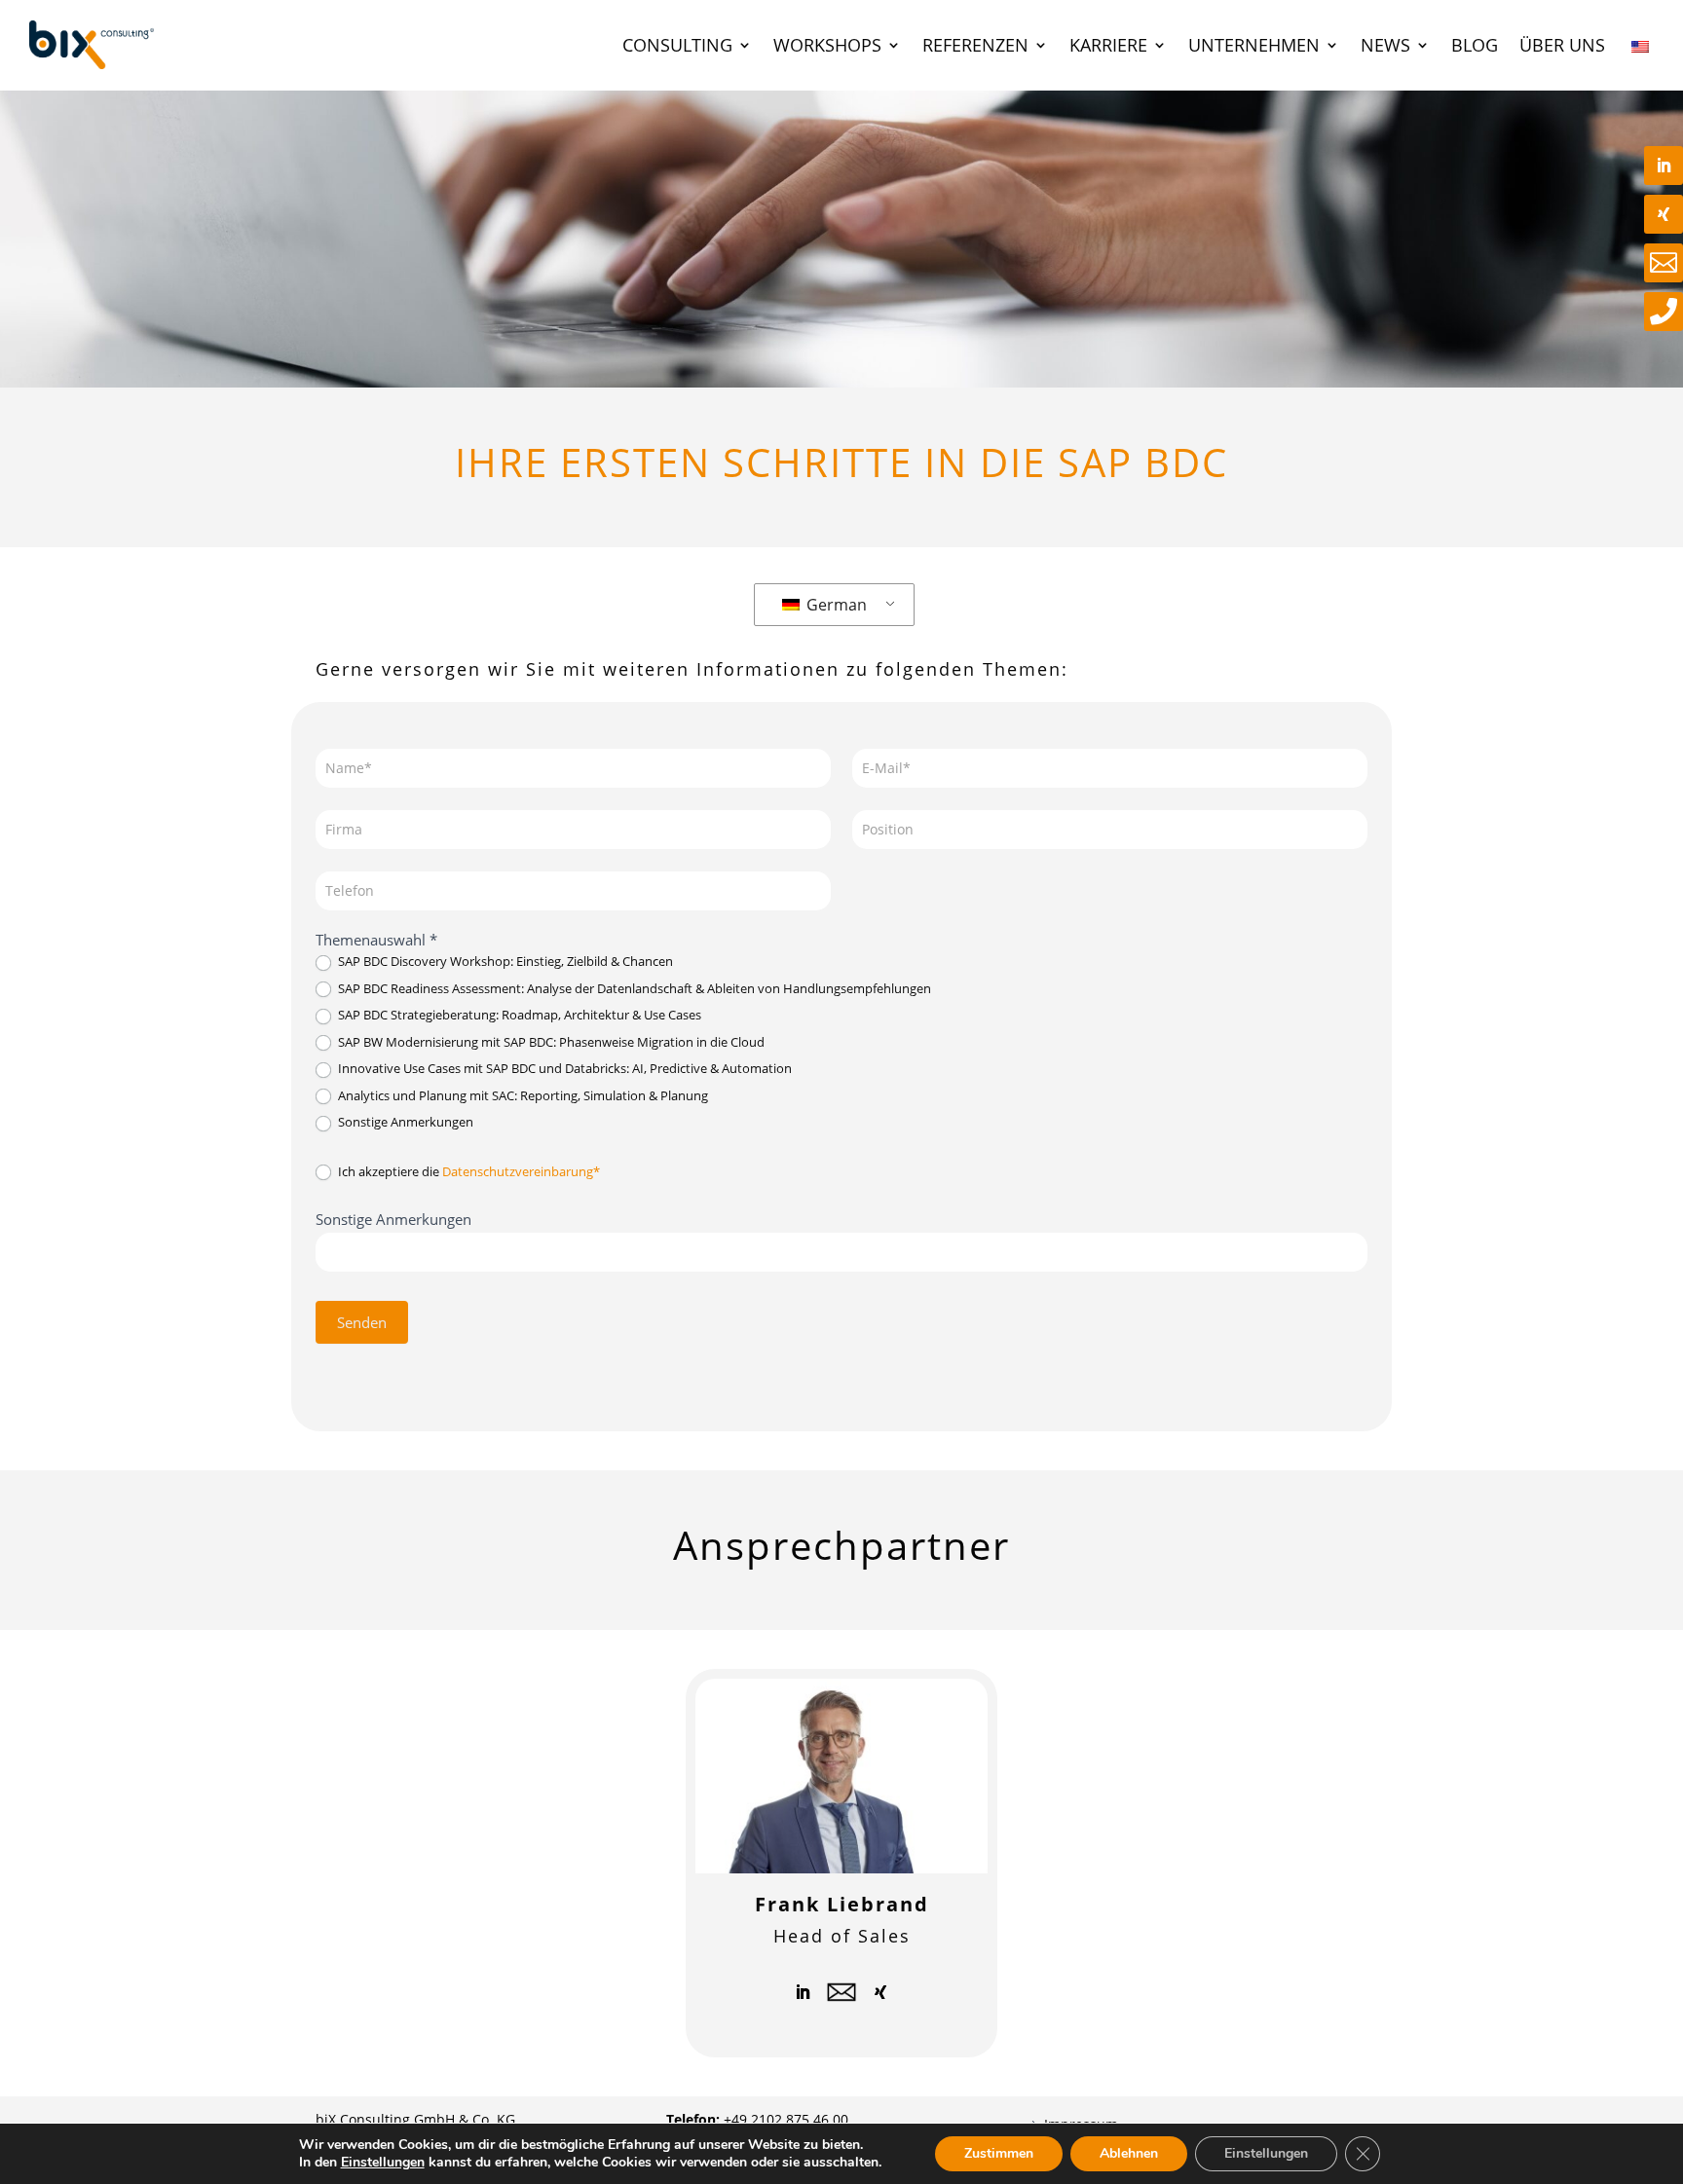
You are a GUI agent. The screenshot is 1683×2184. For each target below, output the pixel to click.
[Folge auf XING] (880, 1992)
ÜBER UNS (1562, 45)
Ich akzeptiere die (467, 1172)
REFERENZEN (975, 45)
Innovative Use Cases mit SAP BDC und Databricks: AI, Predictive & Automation (563, 1069)
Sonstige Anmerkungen (404, 1122)
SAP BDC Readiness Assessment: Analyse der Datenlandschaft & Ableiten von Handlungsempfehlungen (633, 989)
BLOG (1475, 45)
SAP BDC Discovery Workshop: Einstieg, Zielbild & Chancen (504, 962)
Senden (362, 1322)
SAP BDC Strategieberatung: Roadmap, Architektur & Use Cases (518, 1015)
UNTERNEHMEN (1254, 45)
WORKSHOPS (827, 45)
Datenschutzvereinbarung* (521, 1171)
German (835, 605)
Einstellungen (383, 2163)
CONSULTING (677, 45)
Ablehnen (1129, 2153)
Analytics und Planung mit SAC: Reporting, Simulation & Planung (522, 1096)
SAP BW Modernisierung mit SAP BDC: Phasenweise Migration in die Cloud (550, 1042)
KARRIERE (1108, 45)
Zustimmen (999, 2153)
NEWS (1385, 45)
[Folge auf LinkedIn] (803, 1992)
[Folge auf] (841, 1992)
